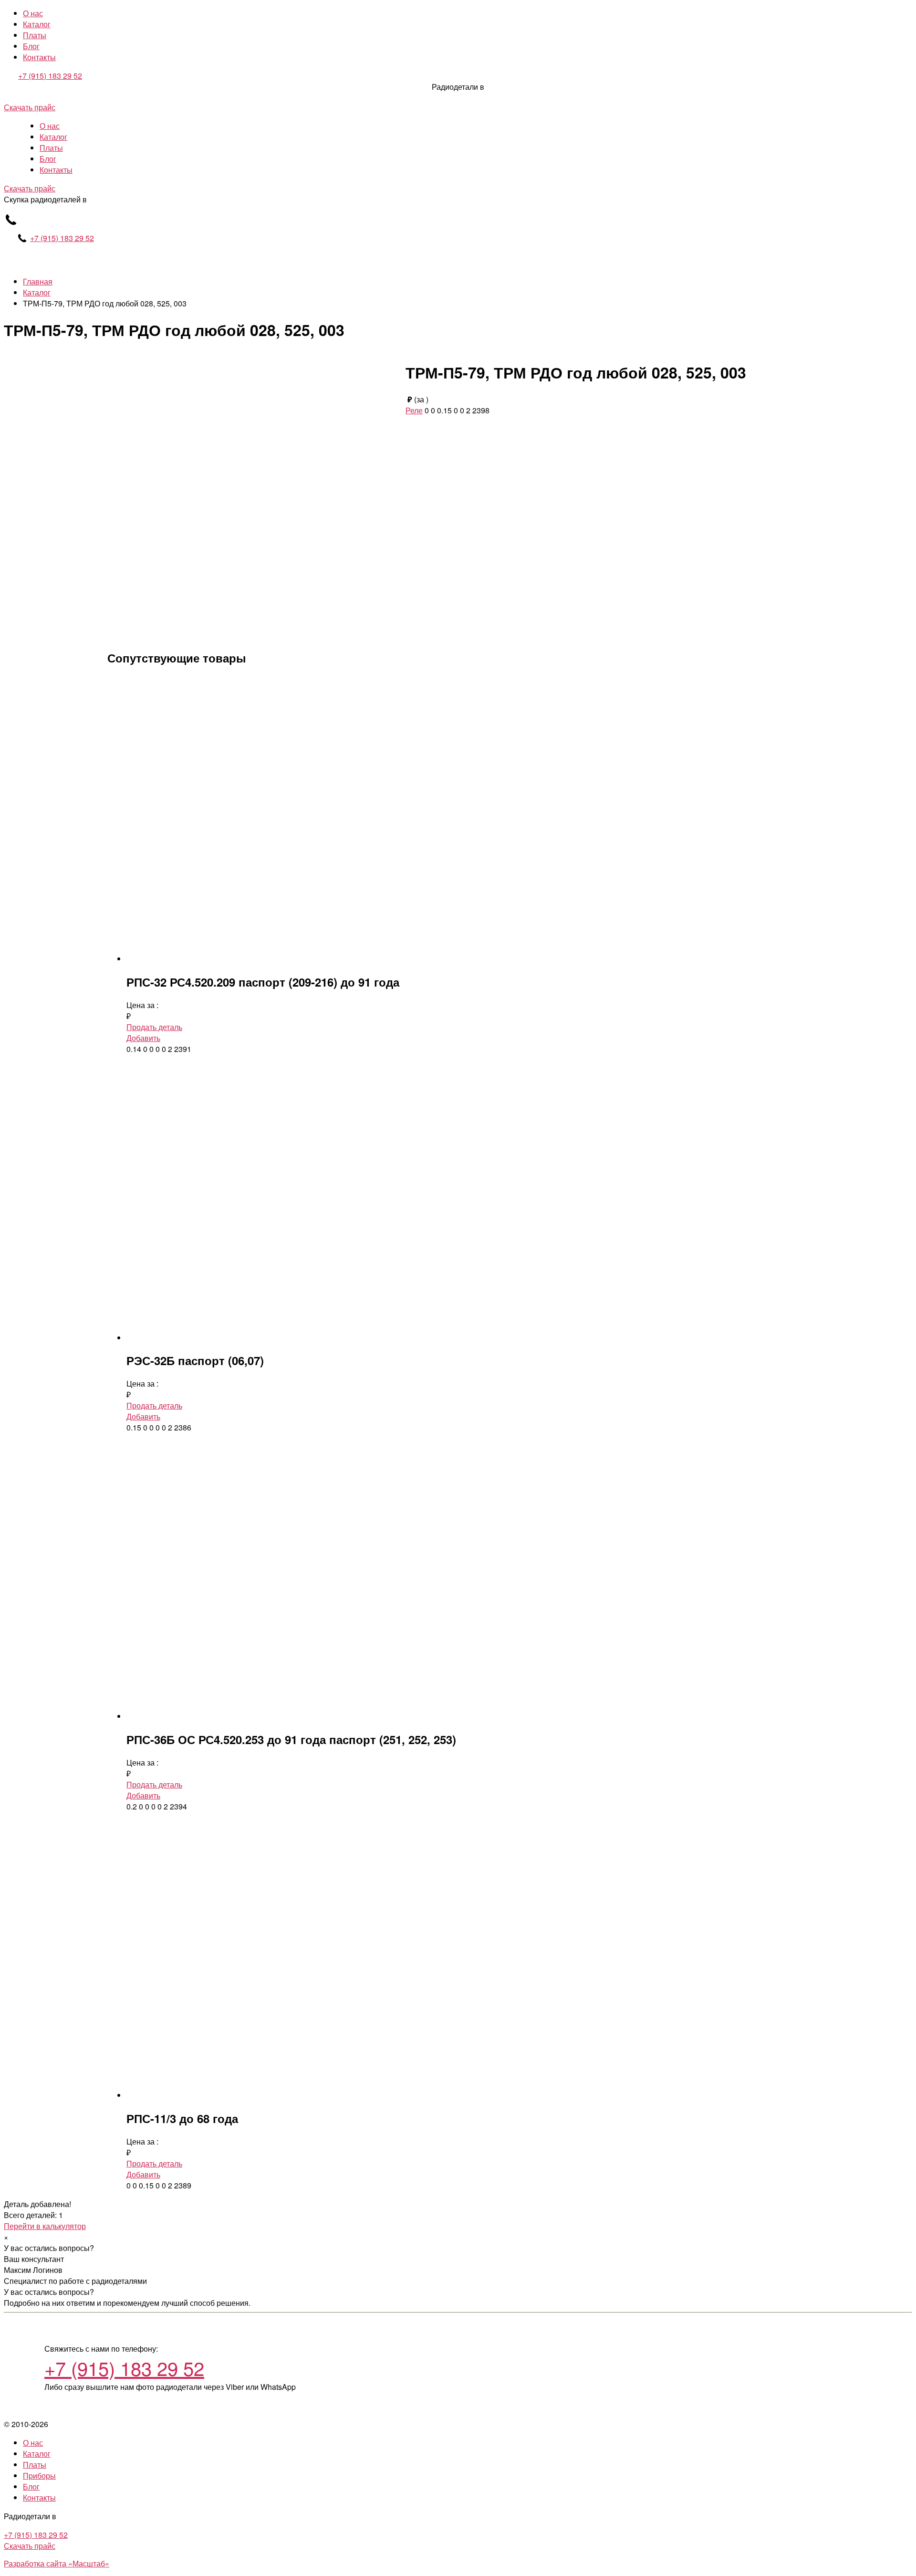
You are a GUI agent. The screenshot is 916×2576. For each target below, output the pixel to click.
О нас (33, 13)
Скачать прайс (30, 107)
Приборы (39, 2476)
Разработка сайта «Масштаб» (57, 2563)
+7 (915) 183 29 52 (50, 76)
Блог (31, 46)
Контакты (39, 57)
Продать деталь (154, 1027)
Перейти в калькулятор (45, 2226)
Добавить (143, 1038)
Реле (414, 410)
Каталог (37, 24)
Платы (35, 35)
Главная (38, 281)
